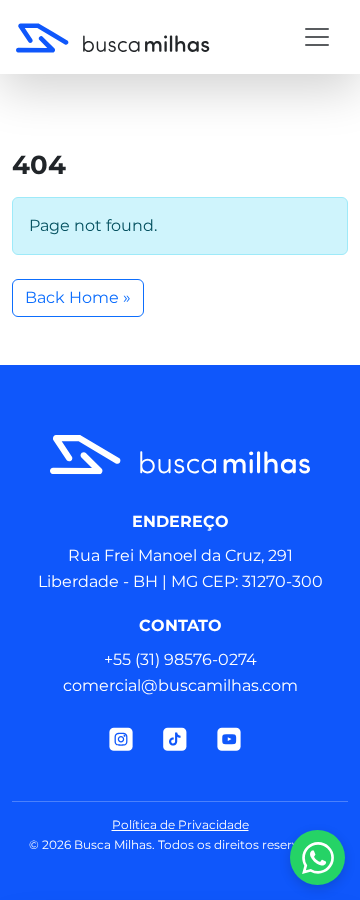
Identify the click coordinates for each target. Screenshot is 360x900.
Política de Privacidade (180, 824)
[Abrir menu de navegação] (317, 37)
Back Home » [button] (78, 297)
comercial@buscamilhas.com (180, 685)
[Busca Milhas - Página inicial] (145, 37)
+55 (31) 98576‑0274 (180, 659)
